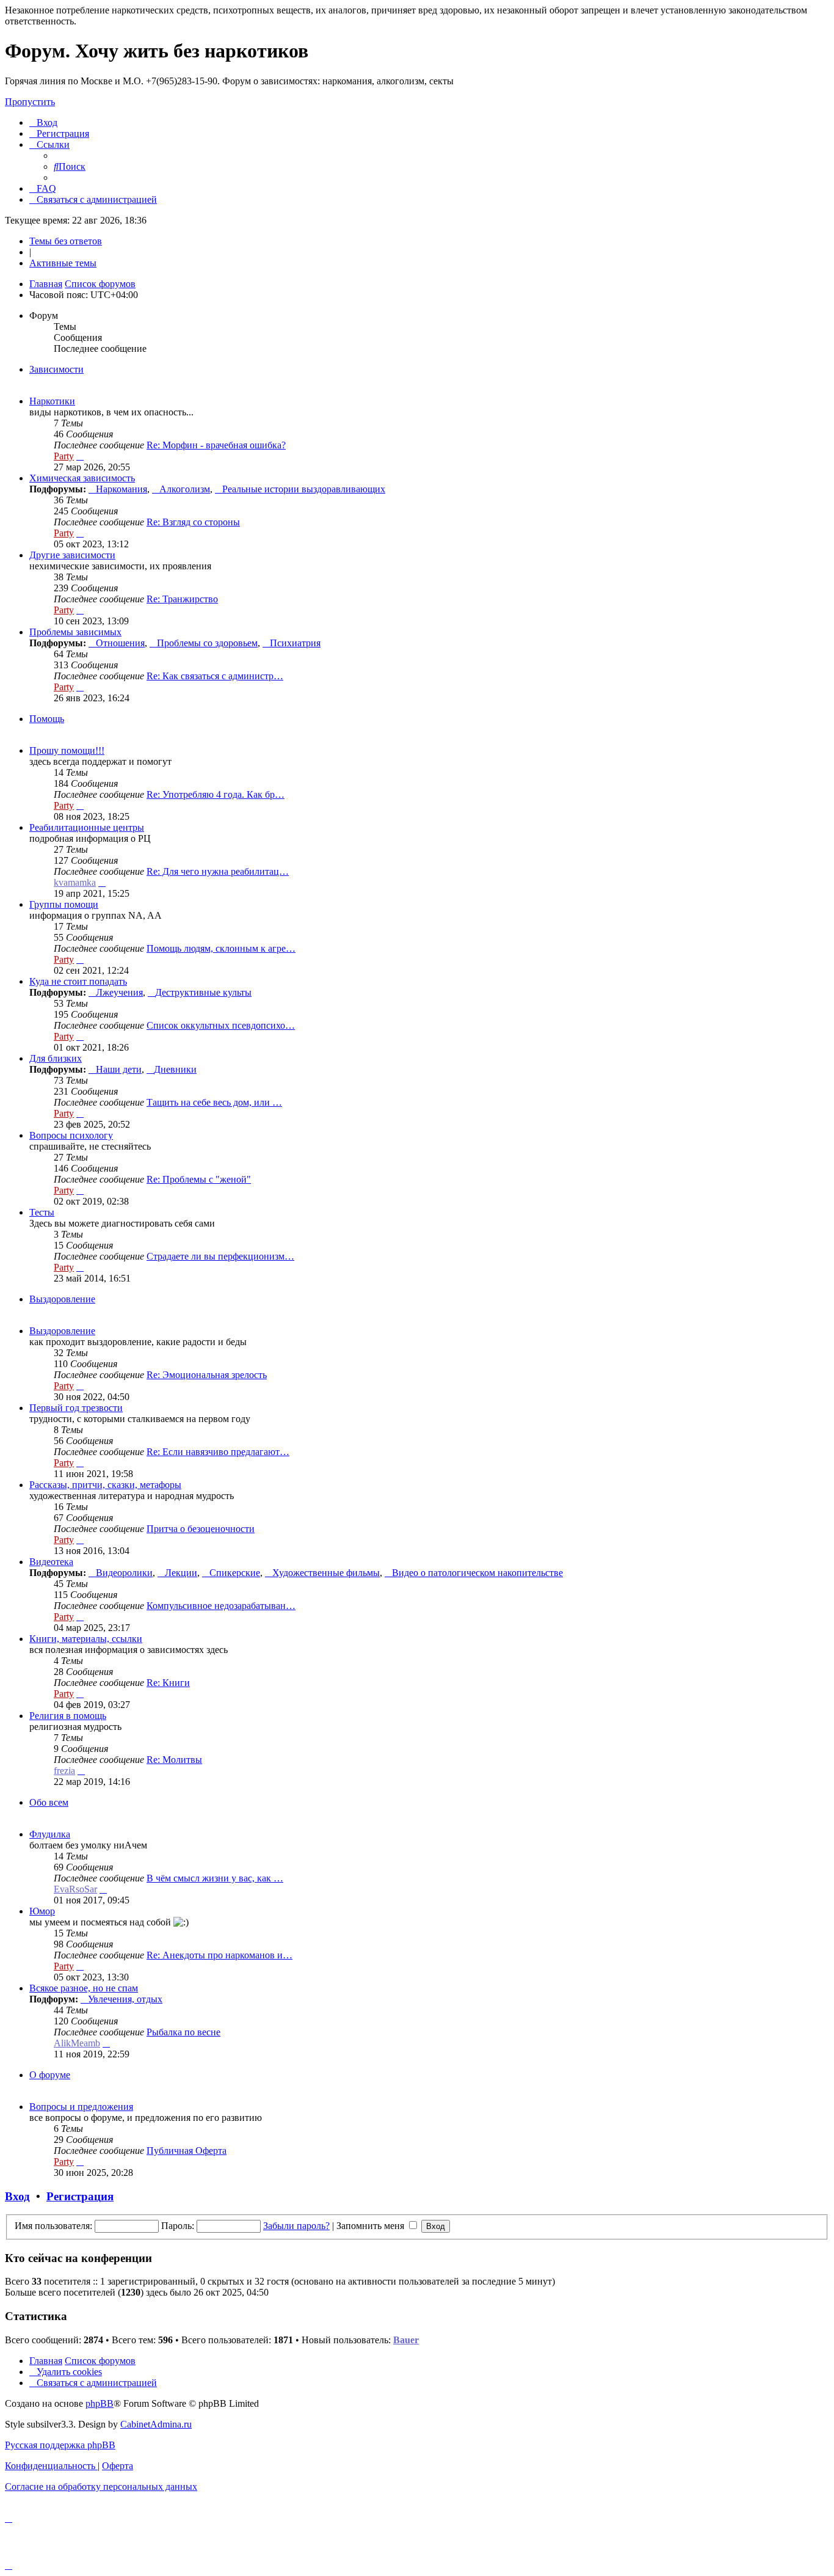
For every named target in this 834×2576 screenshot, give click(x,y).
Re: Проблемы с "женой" (199, 1179)
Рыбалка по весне (183, 2032)
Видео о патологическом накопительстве (477, 1573)
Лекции (181, 1573)
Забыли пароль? (296, 2226)
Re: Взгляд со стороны (193, 522)
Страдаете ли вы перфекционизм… (220, 1256)
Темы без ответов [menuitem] (66, 241)
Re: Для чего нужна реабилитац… (218, 871)
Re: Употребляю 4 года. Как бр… (216, 794)
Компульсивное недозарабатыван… (221, 1606)
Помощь (47, 719)
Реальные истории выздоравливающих (304, 489)
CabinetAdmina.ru (156, 2424)
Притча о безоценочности (201, 1529)
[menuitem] (43, 122)
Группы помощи (64, 904)
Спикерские (235, 1573)
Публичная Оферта (187, 2151)
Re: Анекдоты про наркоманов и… (219, 1955)
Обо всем (49, 1802)
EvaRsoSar (75, 1889)
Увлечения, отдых (125, 1999)
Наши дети (119, 1069)
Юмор (42, 1911)
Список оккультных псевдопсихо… (221, 1025)
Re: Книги (168, 1683)
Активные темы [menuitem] (63, 263)
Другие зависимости (72, 555)
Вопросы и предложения (81, 2107)
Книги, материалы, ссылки (86, 1639)
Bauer (406, 2340)
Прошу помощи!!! (67, 750)
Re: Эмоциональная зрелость (207, 1375)
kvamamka (75, 882)
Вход (17, 2196)
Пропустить (30, 102)
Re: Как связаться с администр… (215, 676)
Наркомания (121, 489)
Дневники (175, 1069)
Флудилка (50, 1834)
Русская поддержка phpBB (60, 2445)
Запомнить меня (372, 2226)
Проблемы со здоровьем (207, 643)
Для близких (56, 1058)
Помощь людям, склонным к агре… (221, 948)
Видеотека (51, 1562)
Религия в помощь (68, 1716)
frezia (64, 1771)
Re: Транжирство (182, 599)
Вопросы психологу (71, 1135)
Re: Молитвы (174, 1760)
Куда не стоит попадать (78, 981)
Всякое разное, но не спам (84, 1988)
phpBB (100, 2403)
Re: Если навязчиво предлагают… (218, 1452)
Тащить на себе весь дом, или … (214, 1102)
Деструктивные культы (203, 992)
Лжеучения (119, 992)
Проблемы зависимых (75, 632)
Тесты (42, 1212)
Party (64, 456)
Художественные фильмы (326, 1573)
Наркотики (52, 401)
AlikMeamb (77, 2043)
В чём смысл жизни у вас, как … (215, 1878)
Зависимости (56, 369)
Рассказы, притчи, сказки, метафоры (105, 1485)
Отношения (120, 643)
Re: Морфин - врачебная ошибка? (216, 445)
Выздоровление (62, 1299)
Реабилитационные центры (87, 827)
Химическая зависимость (82, 478)
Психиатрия (295, 643)
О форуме (50, 2075)
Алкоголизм (185, 489)
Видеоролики (124, 1573)
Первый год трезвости (76, 1408)
